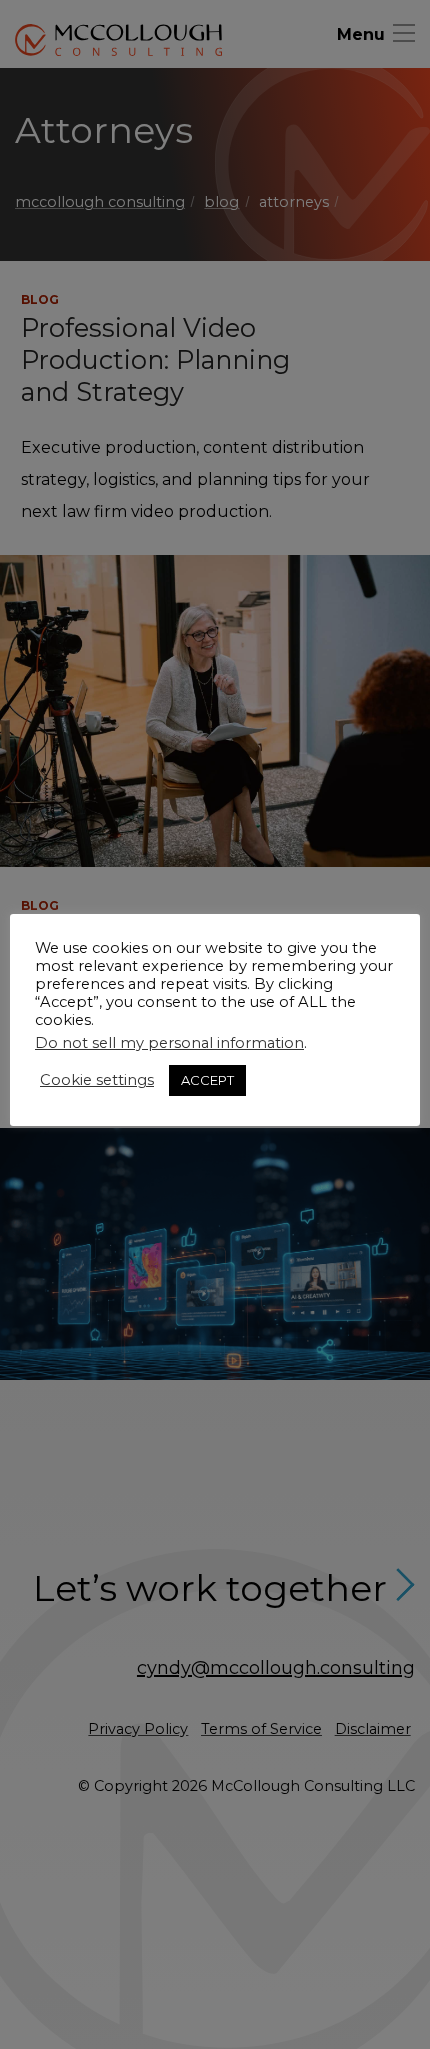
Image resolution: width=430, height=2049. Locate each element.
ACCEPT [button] (207, 1080)
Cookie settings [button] (97, 1080)
